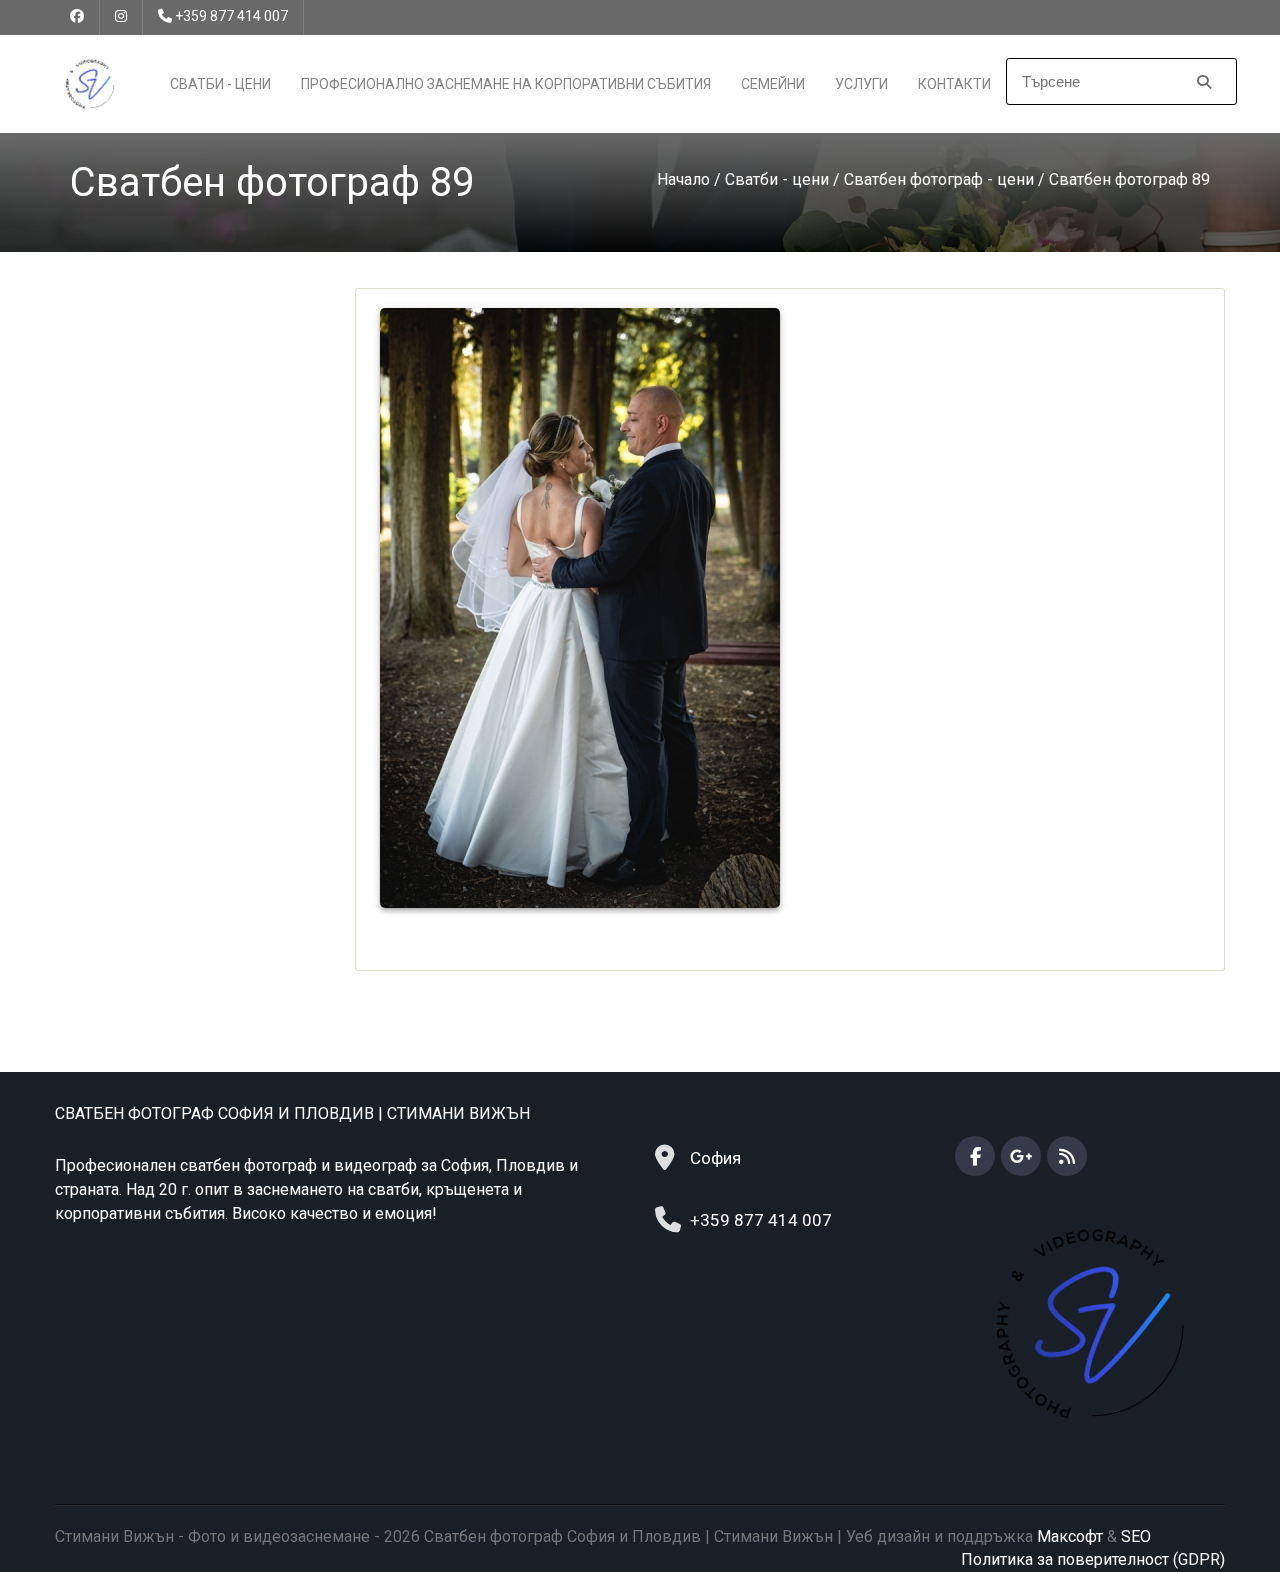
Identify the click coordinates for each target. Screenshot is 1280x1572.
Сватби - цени (220, 84)
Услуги (861, 84)
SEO (1136, 1536)
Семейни (773, 84)
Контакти (954, 84)
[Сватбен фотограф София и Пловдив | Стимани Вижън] (90, 82)
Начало (683, 179)
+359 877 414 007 (231, 16)
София (715, 1158)
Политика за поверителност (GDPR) (1093, 1559)
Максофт (1070, 1536)
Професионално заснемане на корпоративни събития (506, 84)
